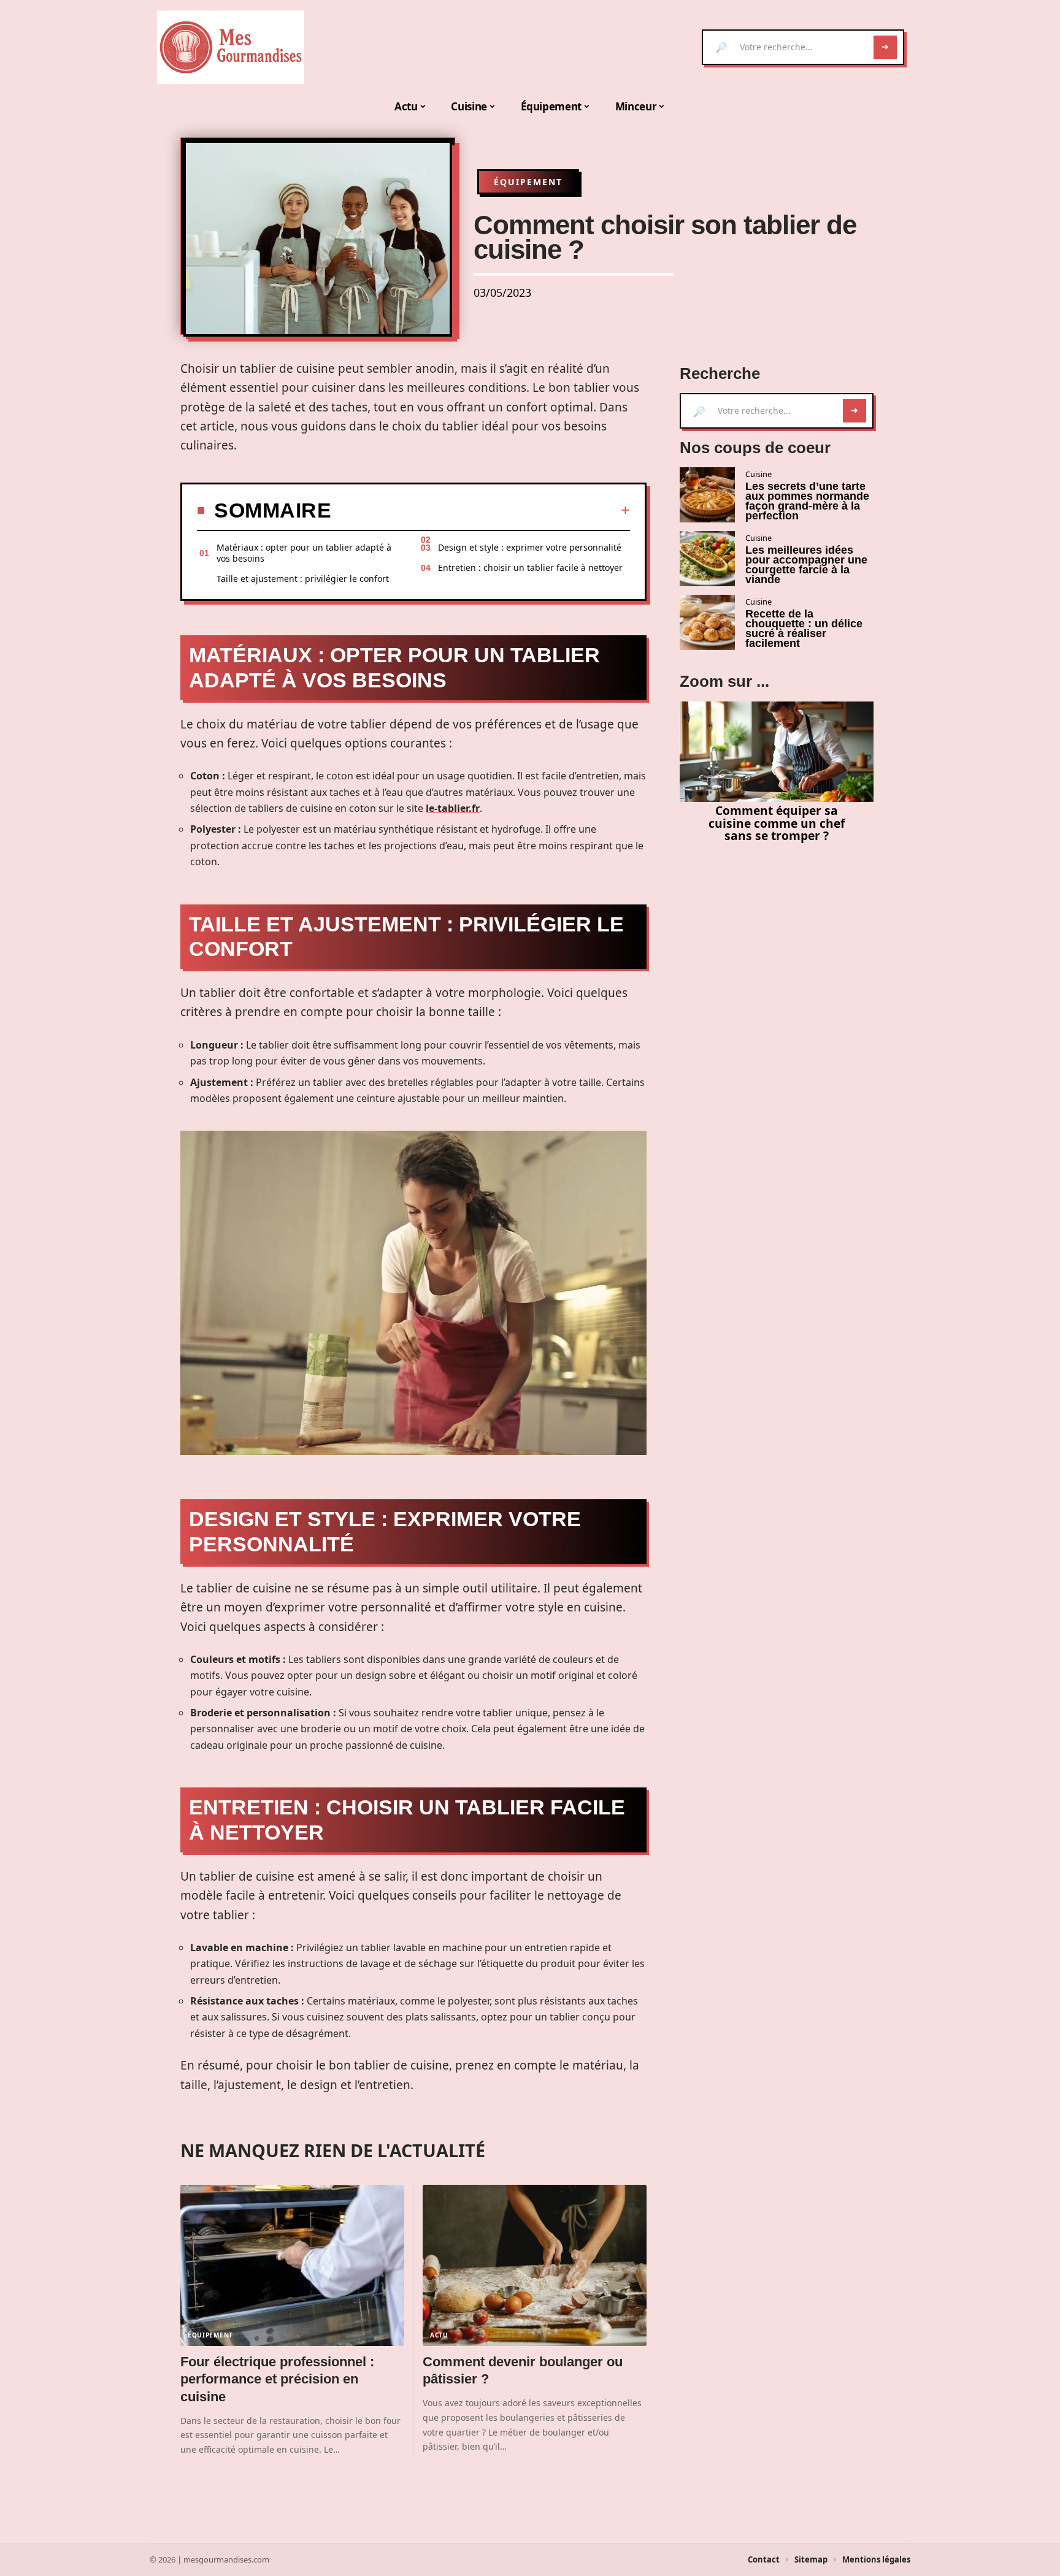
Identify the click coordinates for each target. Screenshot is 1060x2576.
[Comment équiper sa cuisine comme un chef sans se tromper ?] (777, 752)
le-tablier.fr (453, 808)
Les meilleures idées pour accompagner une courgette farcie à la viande (806, 565)
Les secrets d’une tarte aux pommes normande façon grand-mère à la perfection (807, 501)
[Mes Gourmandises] (231, 47)
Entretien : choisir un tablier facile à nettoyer (530, 568)
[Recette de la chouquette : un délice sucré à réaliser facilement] (707, 622)
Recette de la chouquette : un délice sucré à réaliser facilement (804, 629)
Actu (439, 2335)
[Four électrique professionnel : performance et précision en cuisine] (292, 2265)
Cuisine (759, 474)
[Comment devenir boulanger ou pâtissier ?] (535, 2265)
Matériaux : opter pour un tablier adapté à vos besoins (304, 553)
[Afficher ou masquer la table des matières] (481, 510)
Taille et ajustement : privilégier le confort (303, 579)
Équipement (528, 182)
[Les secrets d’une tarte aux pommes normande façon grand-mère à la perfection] (707, 495)
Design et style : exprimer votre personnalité (530, 547)
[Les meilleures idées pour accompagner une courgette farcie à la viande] (707, 559)
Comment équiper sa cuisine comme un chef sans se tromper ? (777, 823)
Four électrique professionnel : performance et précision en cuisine (277, 2379)
